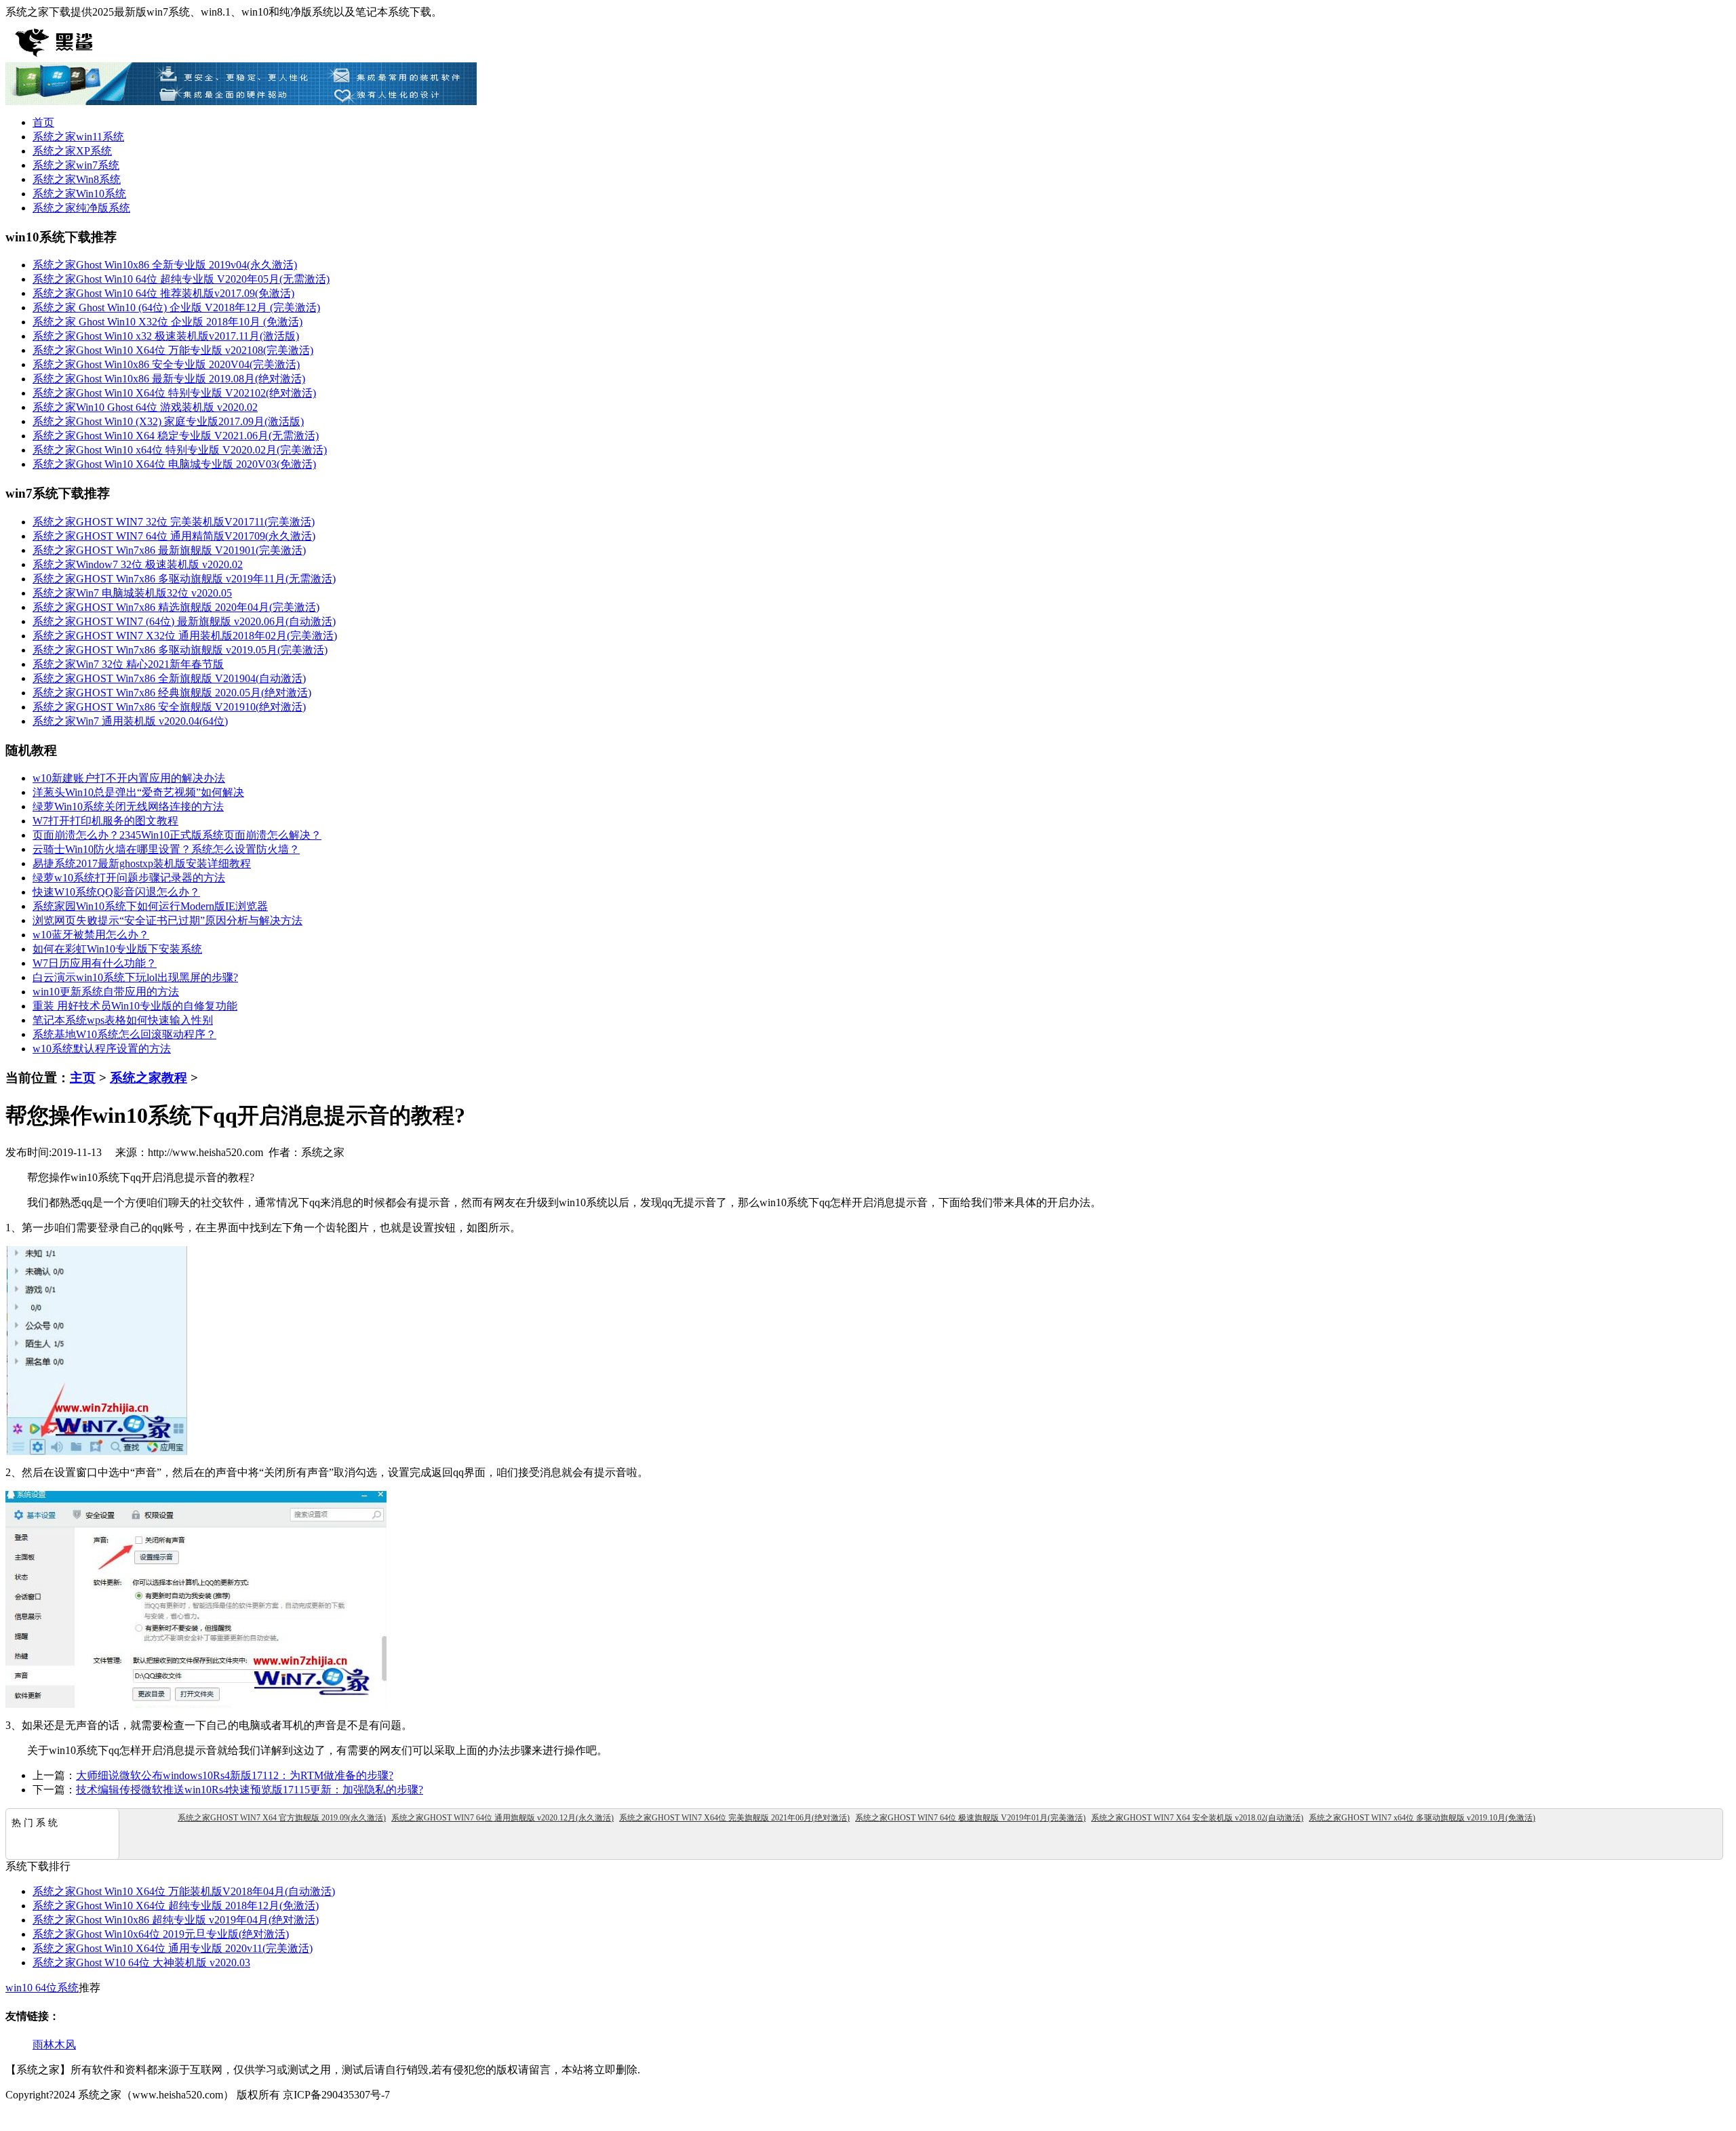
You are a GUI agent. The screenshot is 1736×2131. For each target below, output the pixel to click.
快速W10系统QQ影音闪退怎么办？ (116, 892)
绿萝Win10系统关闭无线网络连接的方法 (128, 806)
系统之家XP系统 (72, 151)
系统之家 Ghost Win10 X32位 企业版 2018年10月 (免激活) (167, 322)
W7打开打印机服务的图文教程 (105, 821)
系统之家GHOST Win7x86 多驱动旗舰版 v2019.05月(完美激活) (180, 650)
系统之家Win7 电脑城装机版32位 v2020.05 (132, 593)
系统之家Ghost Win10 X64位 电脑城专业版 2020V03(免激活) (174, 464)
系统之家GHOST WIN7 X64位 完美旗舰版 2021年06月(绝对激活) (734, 1818)
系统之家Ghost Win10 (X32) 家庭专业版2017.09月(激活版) (168, 421)
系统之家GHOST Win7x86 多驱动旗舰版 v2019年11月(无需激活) (184, 579)
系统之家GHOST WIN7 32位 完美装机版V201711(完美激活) (174, 522)
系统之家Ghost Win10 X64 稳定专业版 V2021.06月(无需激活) (176, 436)
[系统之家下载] (94, 59)
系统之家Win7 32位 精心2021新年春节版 (128, 664)
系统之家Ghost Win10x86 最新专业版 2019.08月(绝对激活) (169, 379)
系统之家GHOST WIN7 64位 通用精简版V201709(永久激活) (174, 536)
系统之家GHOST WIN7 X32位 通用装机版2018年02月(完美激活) (185, 636)
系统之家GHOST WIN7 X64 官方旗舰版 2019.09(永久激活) (282, 1818)
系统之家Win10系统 (79, 194)
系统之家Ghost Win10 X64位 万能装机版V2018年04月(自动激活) (184, 1891)
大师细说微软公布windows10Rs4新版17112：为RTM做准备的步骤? (235, 1775)
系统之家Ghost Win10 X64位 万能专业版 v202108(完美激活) (173, 350)
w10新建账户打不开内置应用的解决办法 (129, 778)
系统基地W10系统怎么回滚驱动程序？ (124, 1034)
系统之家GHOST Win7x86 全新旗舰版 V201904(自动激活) (169, 678)
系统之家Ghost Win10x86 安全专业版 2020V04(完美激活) (166, 364)
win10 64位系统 (42, 1988)
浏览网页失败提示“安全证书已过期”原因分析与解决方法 (167, 920)
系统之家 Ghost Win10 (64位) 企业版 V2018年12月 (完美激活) (176, 307)
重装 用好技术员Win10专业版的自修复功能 (135, 1006)
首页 (43, 122)
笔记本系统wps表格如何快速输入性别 (123, 1020)
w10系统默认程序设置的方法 (102, 1049)
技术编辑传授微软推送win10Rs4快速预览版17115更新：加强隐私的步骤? (250, 1790)
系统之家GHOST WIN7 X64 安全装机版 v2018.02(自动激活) (1197, 1818)
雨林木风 (54, 2045)
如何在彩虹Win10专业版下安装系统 (117, 949)
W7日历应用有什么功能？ (95, 963)
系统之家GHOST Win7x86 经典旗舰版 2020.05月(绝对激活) (172, 693)
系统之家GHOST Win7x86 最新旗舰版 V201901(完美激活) (169, 550)
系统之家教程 (149, 1078)
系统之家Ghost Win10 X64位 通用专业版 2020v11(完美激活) (173, 1948)
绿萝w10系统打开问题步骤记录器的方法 (129, 878)
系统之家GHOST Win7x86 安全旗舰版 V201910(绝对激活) (169, 707)
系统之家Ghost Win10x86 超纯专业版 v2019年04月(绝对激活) (176, 1920)
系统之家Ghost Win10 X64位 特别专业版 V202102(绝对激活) (174, 393)
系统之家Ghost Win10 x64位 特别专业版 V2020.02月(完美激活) (180, 450)
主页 (83, 1078)
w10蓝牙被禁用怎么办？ (91, 935)
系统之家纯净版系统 (81, 208)
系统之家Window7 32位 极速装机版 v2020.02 (138, 564)
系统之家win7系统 (76, 165)
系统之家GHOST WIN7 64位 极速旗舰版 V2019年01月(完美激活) (970, 1818)
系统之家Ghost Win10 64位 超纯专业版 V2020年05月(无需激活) (181, 279)
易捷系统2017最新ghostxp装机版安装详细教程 (142, 863)
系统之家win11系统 (78, 137)
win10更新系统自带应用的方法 (106, 992)
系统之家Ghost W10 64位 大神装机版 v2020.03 (141, 1963)
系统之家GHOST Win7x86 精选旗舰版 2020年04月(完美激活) (176, 607)
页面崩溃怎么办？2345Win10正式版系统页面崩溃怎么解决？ (177, 835)
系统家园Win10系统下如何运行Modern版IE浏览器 (150, 906)
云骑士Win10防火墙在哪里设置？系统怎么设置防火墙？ (166, 849)
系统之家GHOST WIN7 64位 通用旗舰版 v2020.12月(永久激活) (502, 1818)
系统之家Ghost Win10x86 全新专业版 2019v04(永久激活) (165, 265)
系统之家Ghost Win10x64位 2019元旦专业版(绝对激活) (161, 1934)
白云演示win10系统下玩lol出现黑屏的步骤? (135, 977)
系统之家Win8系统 (77, 179)
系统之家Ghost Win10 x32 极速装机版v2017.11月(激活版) (166, 336)
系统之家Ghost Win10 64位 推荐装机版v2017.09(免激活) (163, 293)
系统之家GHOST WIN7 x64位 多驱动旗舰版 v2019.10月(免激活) (1422, 1818)
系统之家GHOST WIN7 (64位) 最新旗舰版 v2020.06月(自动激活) (184, 621)
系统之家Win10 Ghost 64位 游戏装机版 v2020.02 (145, 407)
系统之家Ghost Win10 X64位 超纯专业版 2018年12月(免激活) (176, 1906)
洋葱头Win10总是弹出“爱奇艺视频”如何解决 (138, 792)
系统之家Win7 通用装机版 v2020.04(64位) (130, 721)
